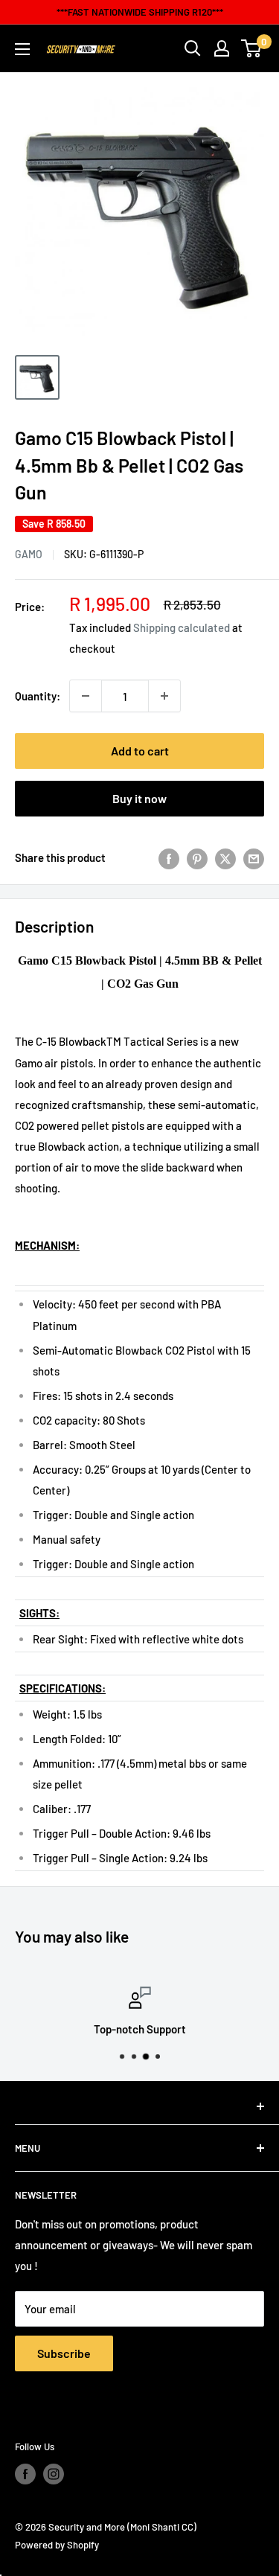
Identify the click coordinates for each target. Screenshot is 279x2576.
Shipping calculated (182, 627)
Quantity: (38, 696)
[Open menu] (22, 49)
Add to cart (140, 751)
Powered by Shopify (57, 2545)
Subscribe (64, 2353)
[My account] (222, 48)
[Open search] (193, 48)
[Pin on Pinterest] (197, 857)
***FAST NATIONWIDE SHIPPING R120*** (140, 12)
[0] (252, 48)
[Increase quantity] (164, 696)
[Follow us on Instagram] (54, 2474)
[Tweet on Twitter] (225, 857)
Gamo (29, 554)
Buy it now (139, 798)
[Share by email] (254, 857)
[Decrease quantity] (86, 696)
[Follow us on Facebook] (25, 2474)
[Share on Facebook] (169, 857)
